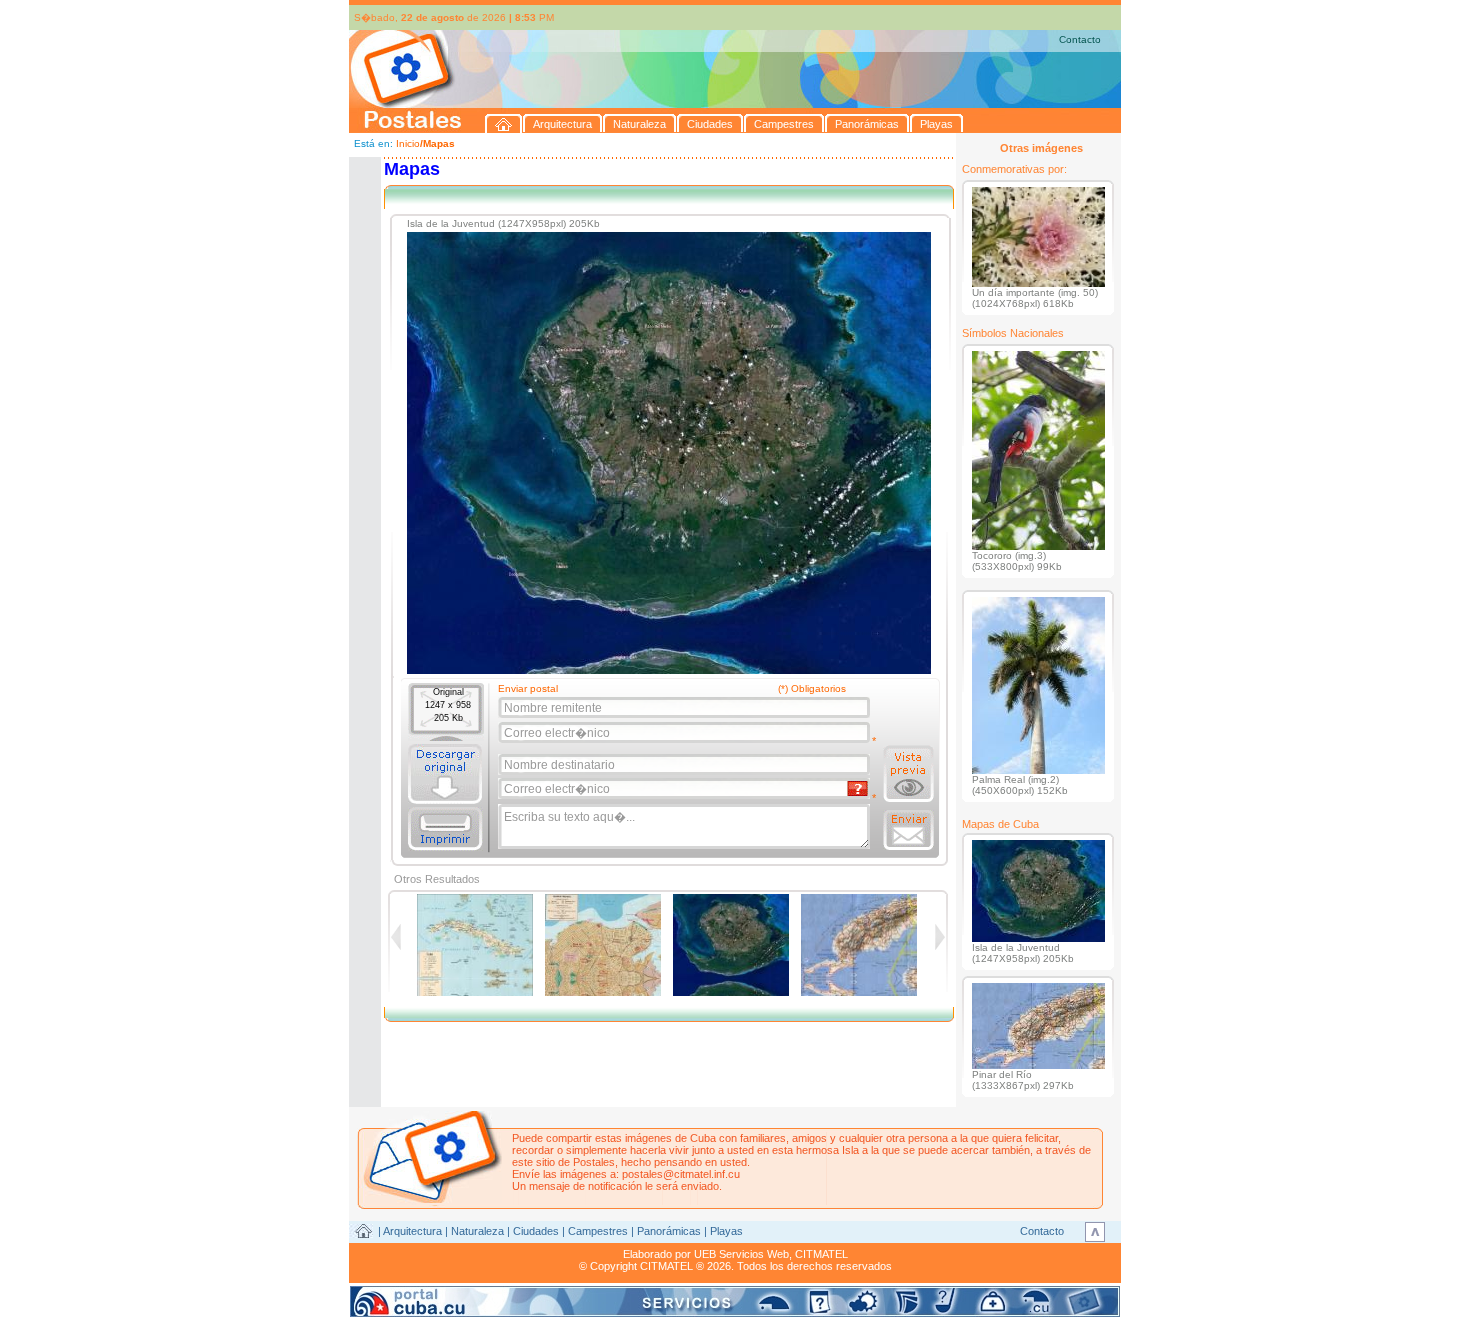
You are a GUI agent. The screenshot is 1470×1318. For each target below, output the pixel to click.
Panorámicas (669, 1231)
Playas (726, 1231)
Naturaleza (477, 1231)
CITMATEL (821, 1254)
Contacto (1080, 39)
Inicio (408, 143)
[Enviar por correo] (908, 830)
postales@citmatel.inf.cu (681, 1174)
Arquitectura (412, 1231)
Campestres (598, 1231)
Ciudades (536, 1231)
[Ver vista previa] (908, 774)
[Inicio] (504, 123)
